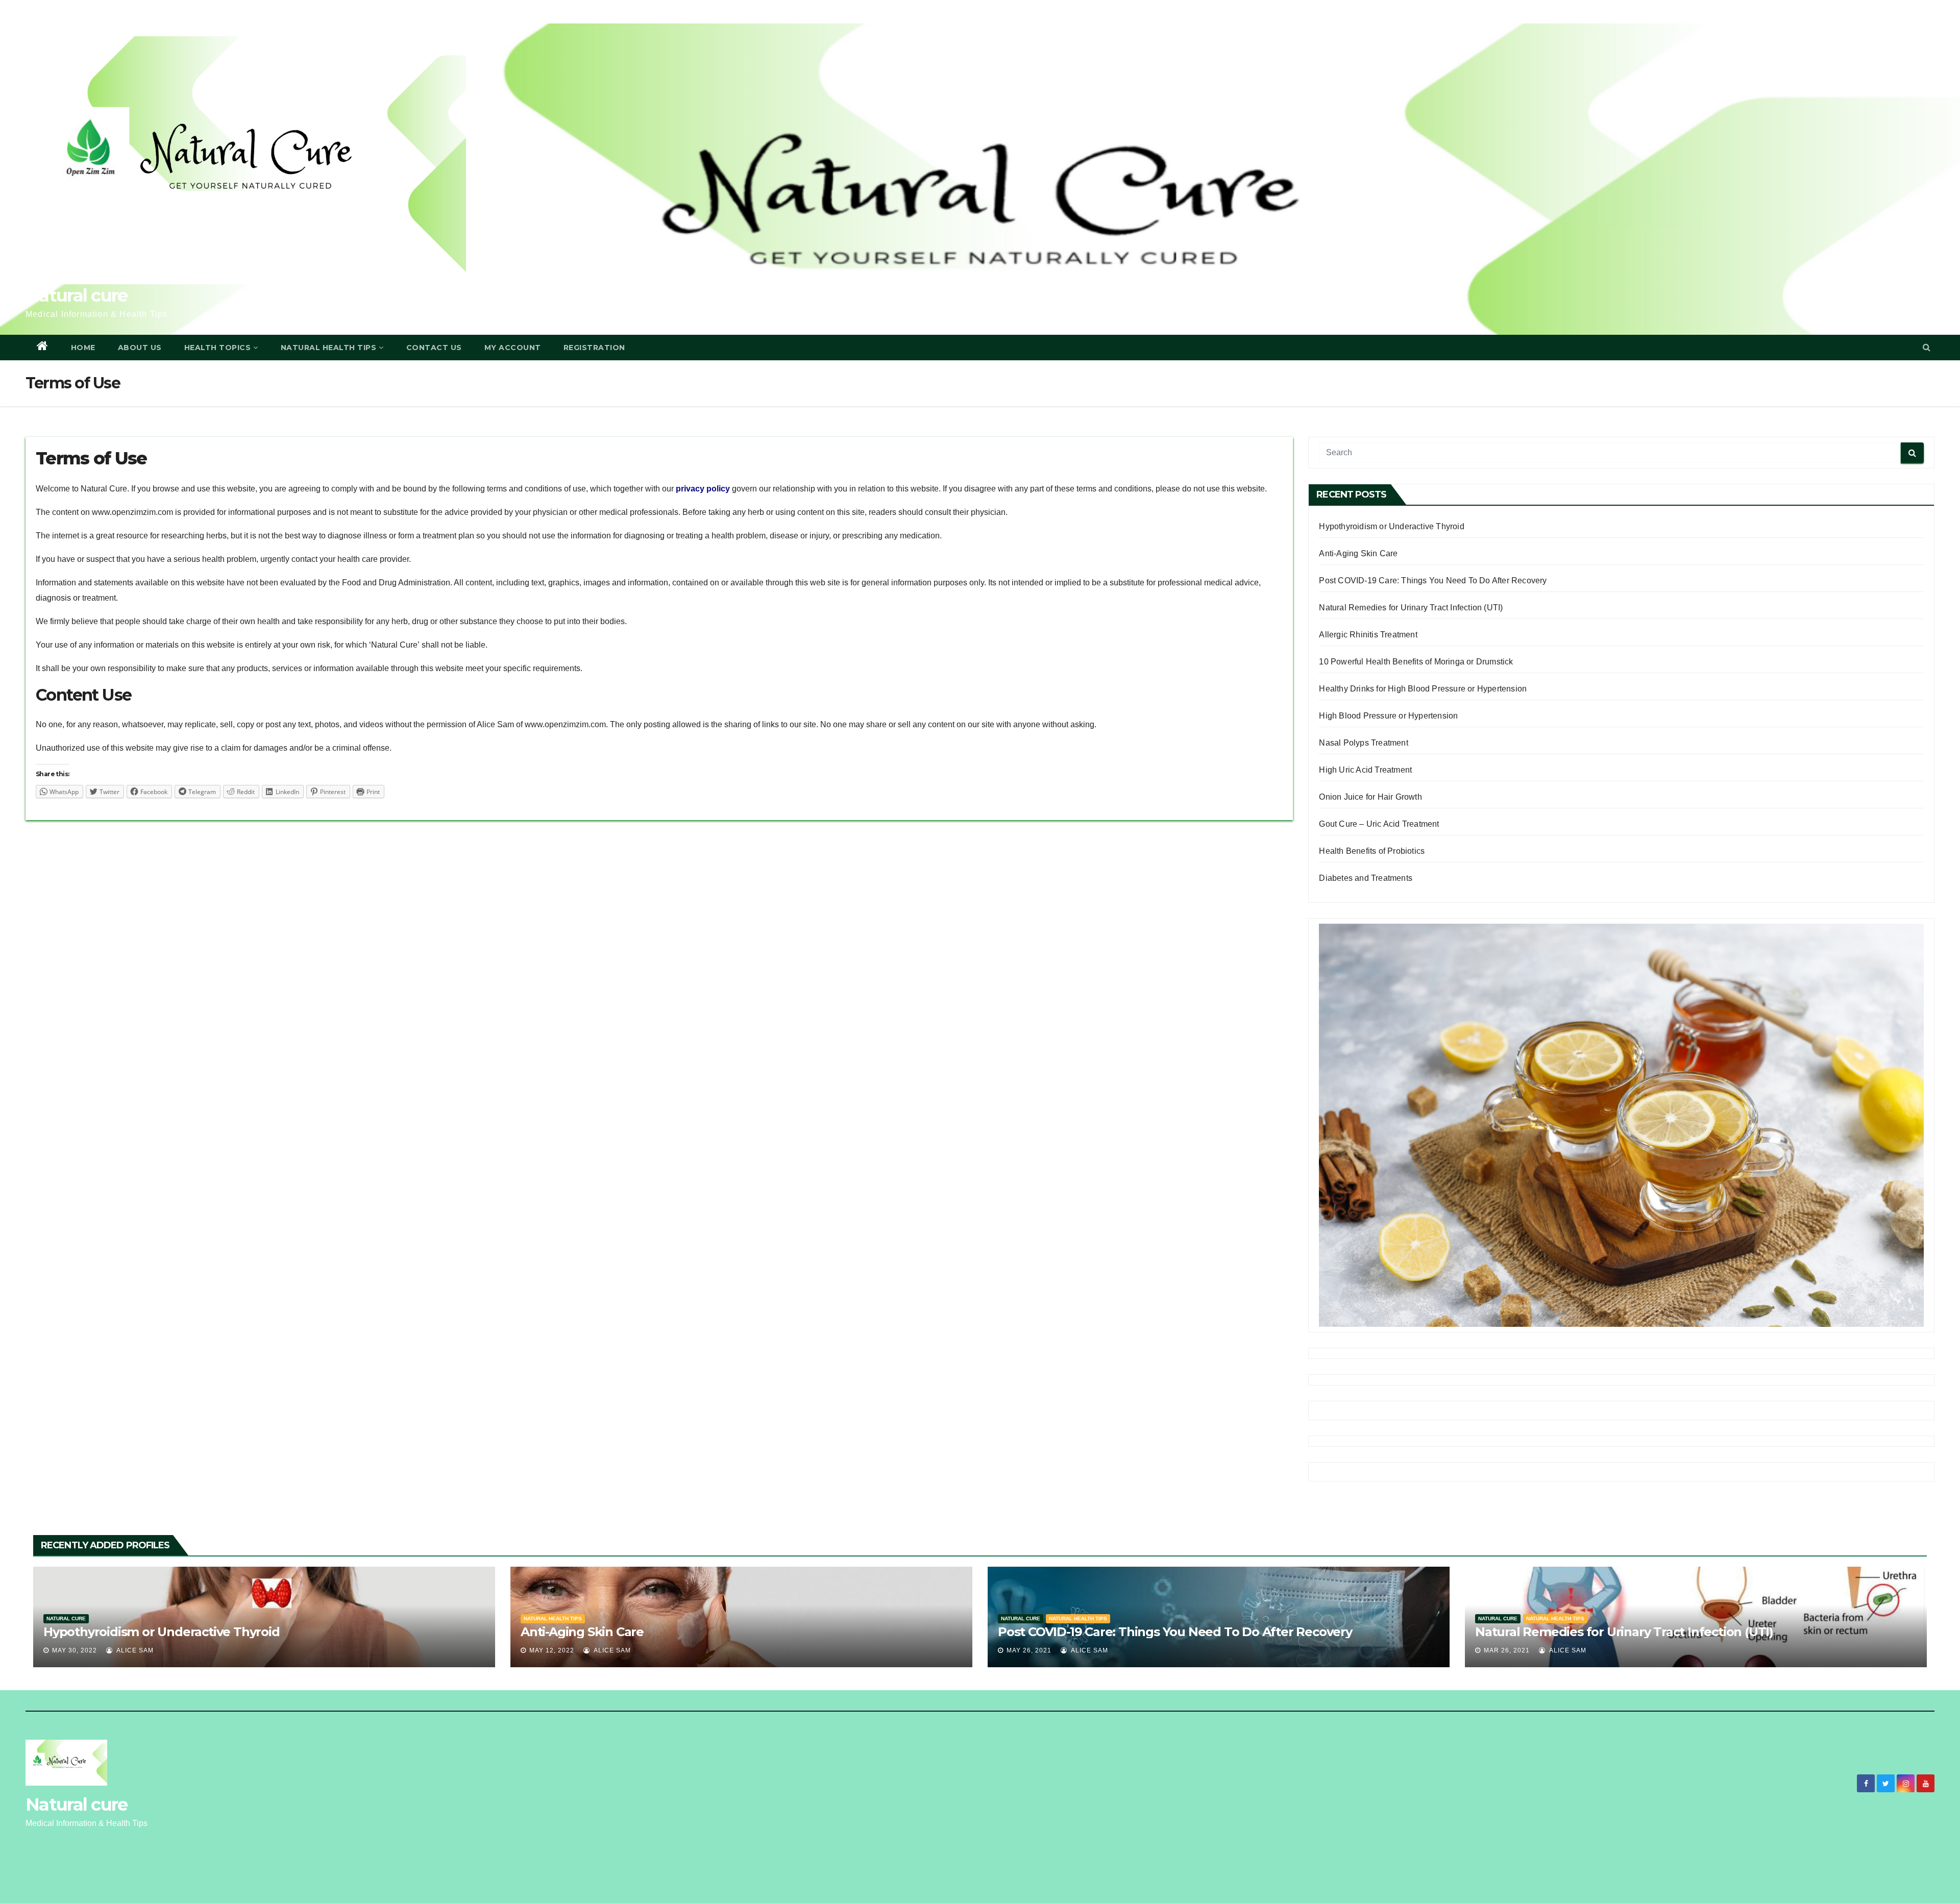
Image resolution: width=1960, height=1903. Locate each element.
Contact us (434, 348)
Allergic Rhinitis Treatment (1368, 635)
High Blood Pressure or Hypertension (1388, 716)
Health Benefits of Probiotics (1372, 851)
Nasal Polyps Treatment (1363, 743)
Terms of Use (1817, 1879)
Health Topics (218, 348)
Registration (594, 348)
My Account (513, 348)
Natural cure (77, 295)
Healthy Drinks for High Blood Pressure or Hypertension (1423, 689)
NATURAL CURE (66, 1618)
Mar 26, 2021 (1507, 1650)
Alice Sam (134, 1650)
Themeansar (201, 1879)
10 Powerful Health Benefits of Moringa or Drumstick (1416, 662)
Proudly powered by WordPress (73, 1879)
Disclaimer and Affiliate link (1887, 1879)
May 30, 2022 (75, 1650)
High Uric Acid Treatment (1365, 770)
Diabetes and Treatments (1366, 878)
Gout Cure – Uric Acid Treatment (1379, 824)
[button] (1927, 347)
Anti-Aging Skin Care (1358, 553)
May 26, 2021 (1029, 1650)
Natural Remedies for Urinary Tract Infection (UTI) (1411, 608)
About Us (140, 348)
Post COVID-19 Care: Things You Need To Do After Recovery (1433, 580)
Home (83, 348)
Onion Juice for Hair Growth (1370, 797)
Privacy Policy (1766, 1879)
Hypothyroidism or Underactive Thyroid (1391, 526)
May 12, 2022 (552, 1650)
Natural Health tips (553, 1618)
